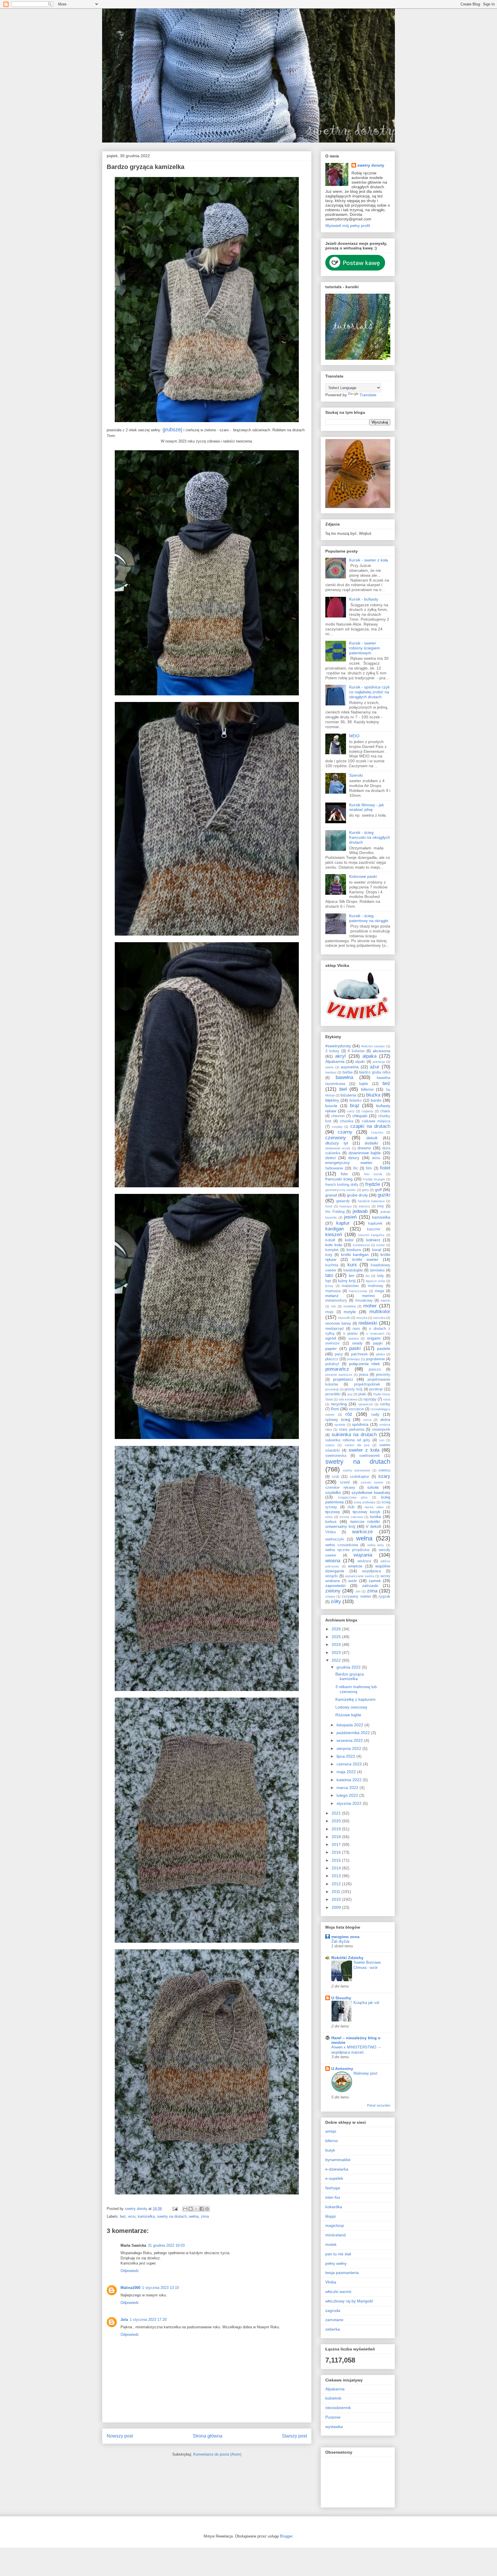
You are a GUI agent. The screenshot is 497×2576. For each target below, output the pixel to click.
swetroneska (336, 1456)
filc (356, 1168)
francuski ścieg (339, 1179)
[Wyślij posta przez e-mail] (175, 2209)
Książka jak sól (366, 2003)
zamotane (334, 2320)
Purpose (333, 2417)
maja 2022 (347, 1772)
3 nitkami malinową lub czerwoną (356, 1689)
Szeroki (356, 775)
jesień (350, 1217)
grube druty (357, 1195)
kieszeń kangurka (371, 1235)
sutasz (330, 1445)
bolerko (355, 1101)
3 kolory (332, 1051)
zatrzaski (370, 1586)
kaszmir (374, 1229)
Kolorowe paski (363, 876)
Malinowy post (365, 2073)
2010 (337, 1899)
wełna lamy (376, 1545)
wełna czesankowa (342, 1545)
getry (365, 1190)
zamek (375, 1581)
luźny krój (347, 1281)
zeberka (333, 2329)
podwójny (353, 1359)
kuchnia (332, 1265)
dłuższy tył (337, 1143)
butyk (330, 2150)
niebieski (368, 1323)
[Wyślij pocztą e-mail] (185, 2209)
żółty (336, 1601)
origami (374, 1338)
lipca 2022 (346, 1756)
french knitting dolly (342, 1185)
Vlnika (330, 1532)
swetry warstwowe (357, 1470)
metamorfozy (336, 1300)
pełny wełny (336, 2263)
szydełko (333, 1492)
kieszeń (334, 1235)
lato (329, 1275)
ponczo (375, 1369)
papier (331, 1348)
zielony (333, 1591)
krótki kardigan (355, 1255)
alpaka (369, 1056)
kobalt (330, 1240)
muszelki (344, 1318)
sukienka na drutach (354, 1435)
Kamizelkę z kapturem (355, 1699)
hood (329, 1206)
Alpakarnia (335, 1061)
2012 (337, 1884)
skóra (385, 1419)
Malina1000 (130, 2288)
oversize (332, 1343)
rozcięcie (356, 1409)
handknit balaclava (371, 1201)
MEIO (354, 736)
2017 (337, 1844)
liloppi (330, 2216)
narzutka (379, 1318)
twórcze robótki (365, 1521)
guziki (384, 1195)
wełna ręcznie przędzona (347, 1550)
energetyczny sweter (349, 1163)
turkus (331, 1521)
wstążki (332, 1576)
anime (329, 1067)
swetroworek (370, 1456)
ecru (132, 2216)
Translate (368, 395)
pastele (384, 1348)
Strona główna (208, 2436)
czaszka (377, 1132)
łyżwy (329, 1286)
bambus (331, 1072)
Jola (124, 2320)
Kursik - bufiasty (364, 599)
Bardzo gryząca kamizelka (350, 1676)
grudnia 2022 (349, 1667)
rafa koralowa (348, 1399)
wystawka (334, 2427)
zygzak (384, 1596)
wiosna (333, 1561)
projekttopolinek (367, 1384)
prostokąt (332, 1389)
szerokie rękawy (340, 1488)
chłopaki (360, 1116)
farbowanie (334, 1168)
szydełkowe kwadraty (371, 1492)
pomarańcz (337, 1369)
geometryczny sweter (341, 1190)
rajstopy (370, 1399)
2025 (337, 1637)
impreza (364, 1206)
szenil (345, 1482)
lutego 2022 (348, 1795)
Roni (335, 1409)
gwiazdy (343, 1201)
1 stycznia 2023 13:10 (160, 2288)
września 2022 (350, 1740)
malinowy (376, 1286)
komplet (332, 1250)
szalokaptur (359, 1477)
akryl (340, 1056)
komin (381, 1245)
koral (377, 1250)
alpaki (360, 1062)
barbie (348, 1072)
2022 (337, 1660)
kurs (352, 1265)
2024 (337, 1644)
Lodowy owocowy (351, 1707)
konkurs (354, 1250)
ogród (331, 1338)
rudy (375, 1414)
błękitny (332, 1100)
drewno (364, 1148)
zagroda (333, 2310)
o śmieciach (375, 1334)
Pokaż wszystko (379, 2105)
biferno (367, 1089)
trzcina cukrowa (351, 1517)
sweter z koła (364, 1450)
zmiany (330, 1596)
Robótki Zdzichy (347, 1958)
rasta (387, 1399)
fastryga (333, 2188)
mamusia (333, 1291)
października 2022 (354, 1733)
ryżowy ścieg (338, 1419)
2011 (337, 1892)
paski (355, 1348)
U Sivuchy (341, 1998)
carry (351, 1111)
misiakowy (364, 1300)
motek (331, 2244)
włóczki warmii (338, 2292)
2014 (337, 1868)
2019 (337, 1829)
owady (357, 1343)
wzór (353, 1581)
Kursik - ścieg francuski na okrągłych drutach (370, 837)
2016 (337, 1852)
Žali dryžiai (340, 1941)
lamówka (377, 1270)
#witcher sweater (373, 1046)
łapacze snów (376, 1281)
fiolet (385, 1168)
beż (123, 2216)
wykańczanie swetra (360, 1576)
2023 (337, 1652)
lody (381, 1276)
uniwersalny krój (340, 1526)
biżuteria (348, 1095)
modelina (350, 1306)
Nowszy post (120, 2436)
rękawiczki (366, 1404)
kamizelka (146, 2216)
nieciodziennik (338, 2408)
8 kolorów (356, 1051)
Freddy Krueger (374, 1179)
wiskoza (364, 1561)
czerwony (336, 1138)
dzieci (330, 1158)
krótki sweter (365, 1259)
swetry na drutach (172, 2216)
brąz (355, 1106)
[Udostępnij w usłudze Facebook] (202, 2209)
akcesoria (382, 1051)
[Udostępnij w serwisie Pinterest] (207, 2209)
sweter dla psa (357, 1445)
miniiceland (336, 2235)
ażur (375, 1067)
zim (358, 1591)
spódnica (360, 1424)
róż (349, 1414)
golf (378, 1190)
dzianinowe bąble (365, 1153)
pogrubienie (375, 1359)
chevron (338, 1116)
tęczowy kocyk (366, 1512)
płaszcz (332, 1359)
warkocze (362, 1532)
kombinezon (361, 1245)
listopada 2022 (350, 1725)
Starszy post (294, 2436)
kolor (349, 1240)
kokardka (334, 2207)
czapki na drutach (370, 1126)
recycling (339, 1404)
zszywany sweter (356, 1596)
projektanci (343, 1379)
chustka (347, 1121)
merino (368, 1296)
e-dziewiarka (337, 2169)
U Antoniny (342, 2069)
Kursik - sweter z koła (369, 560)
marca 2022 (348, 1788)
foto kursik (373, 1174)
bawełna (344, 1077)
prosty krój (353, 1389)
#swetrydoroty (338, 1046)
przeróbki (333, 1394)
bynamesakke (338, 2160)
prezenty (383, 1375)
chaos (385, 1111)
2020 (337, 1821)
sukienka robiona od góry (348, 1440)
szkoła (373, 1487)
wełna (194, 2216)
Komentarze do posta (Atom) (217, 2454)
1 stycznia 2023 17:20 (148, 2320)
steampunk (381, 1430)
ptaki (362, 1394)
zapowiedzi (335, 1586)
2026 (337, 1629)
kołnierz (373, 1240)
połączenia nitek (365, 1364)
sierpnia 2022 (349, 1748)
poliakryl (332, 1364)
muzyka (362, 1318)
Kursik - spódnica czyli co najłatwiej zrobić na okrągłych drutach (369, 692)
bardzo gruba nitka (375, 1072)
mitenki (385, 1300)
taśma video (374, 1507)
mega (379, 1291)
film (369, 1168)
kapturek (375, 1223)
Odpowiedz (130, 2271)
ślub (351, 1507)
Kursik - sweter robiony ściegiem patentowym (365, 648)
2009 (337, 1907)
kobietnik (333, 2398)
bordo (376, 1100)
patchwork (359, 1354)
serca (367, 1420)
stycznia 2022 (350, 1803)
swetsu (384, 1470)
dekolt (372, 1138)
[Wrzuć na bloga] (191, 2209)
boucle (331, 1106)
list (368, 1276)
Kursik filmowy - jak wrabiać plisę (367, 807)
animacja (379, 1062)
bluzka (373, 1095)
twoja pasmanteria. (343, 2273)
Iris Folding (335, 1212)
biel (343, 1089)
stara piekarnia (351, 1430)
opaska (353, 1338)
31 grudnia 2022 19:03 (166, 2245)
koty (329, 1255)
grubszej (172, 430)
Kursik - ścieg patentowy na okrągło (369, 918)
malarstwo (350, 1286)
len (352, 1276)
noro (356, 1329)
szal (335, 1477)
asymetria (350, 1067)
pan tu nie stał (338, 2254)
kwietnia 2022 (350, 1780)
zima (205, 2216)
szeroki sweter (372, 1482)
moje (329, 1312)
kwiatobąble (353, 1270)
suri (382, 1440)
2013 (337, 1876)
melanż (332, 1296)
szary (384, 1476)
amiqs (331, 2131)
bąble (364, 1084)
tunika (376, 1517)
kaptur (343, 1223)
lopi (328, 1281)
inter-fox (333, 2197)
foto (344, 1174)
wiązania (363, 1555)
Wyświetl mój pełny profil (348, 226)
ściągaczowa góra (353, 1497)
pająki (378, 1343)
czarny (345, 1132)
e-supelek (334, 2178)
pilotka (380, 1354)
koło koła (334, 1245)
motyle (350, 1312)
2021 (337, 1813)
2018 (337, 1837)
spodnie (340, 1425)
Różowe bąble (348, 1715)
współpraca (371, 1571)
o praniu (350, 1334)
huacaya (345, 1206)
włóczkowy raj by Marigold (349, 2301)
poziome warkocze (339, 1375)
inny (381, 1206)
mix (333, 1306)
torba (329, 1517)
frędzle (373, 1184)
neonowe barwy (338, 1323)
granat (331, 1195)
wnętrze (355, 1566)
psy (350, 1394)
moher (370, 1306)
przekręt (376, 1389)
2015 (337, 1860)
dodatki (371, 1143)
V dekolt (373, 1526)
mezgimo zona (345, 1937)
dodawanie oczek (338, 1148)
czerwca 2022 (350, 1764)
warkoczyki (335, 1539)
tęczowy (333, 1512)
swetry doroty (371, 165)
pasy (339, 1354)
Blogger (286, 2536)
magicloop (335, 2225)
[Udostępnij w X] (196, 2209)
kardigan (334, 1229)
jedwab (360, 1211)
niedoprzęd (334, 1329)
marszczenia (358, 1291)
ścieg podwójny (365, 1502)
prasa (364, 1375)
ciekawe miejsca (376, 1121)
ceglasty (367, 1111)
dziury (354, 1158)
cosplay (337, 1127)
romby (385, 1404)
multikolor (380, 1312)
